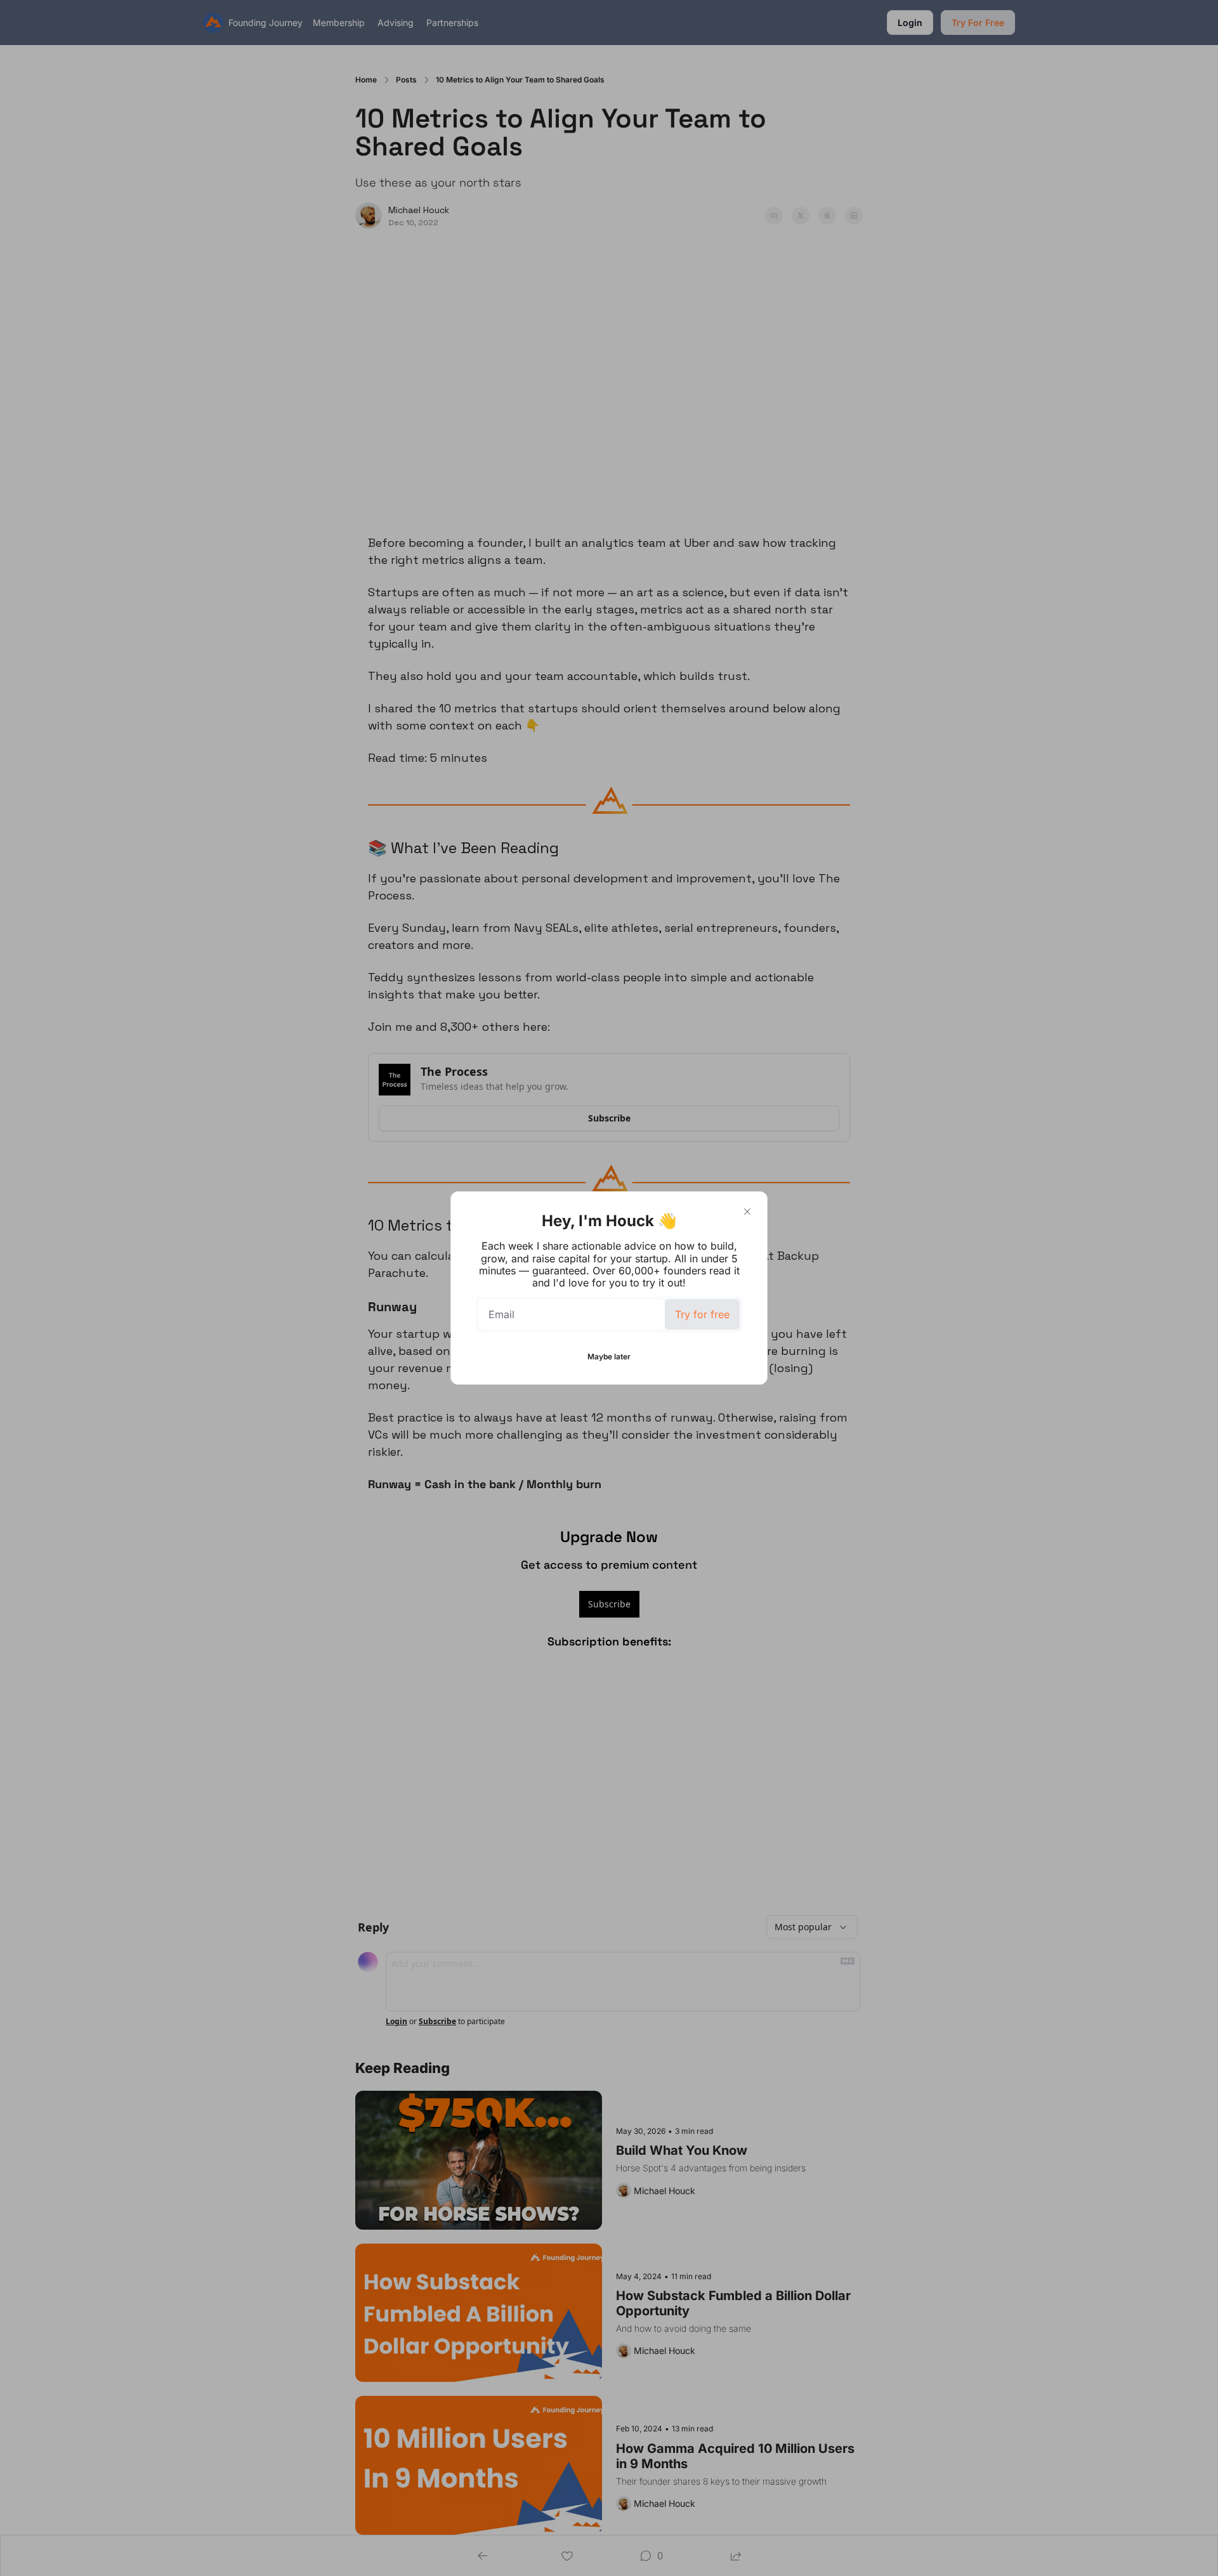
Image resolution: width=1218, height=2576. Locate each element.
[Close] (747, 1212)
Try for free (702, 1314)
